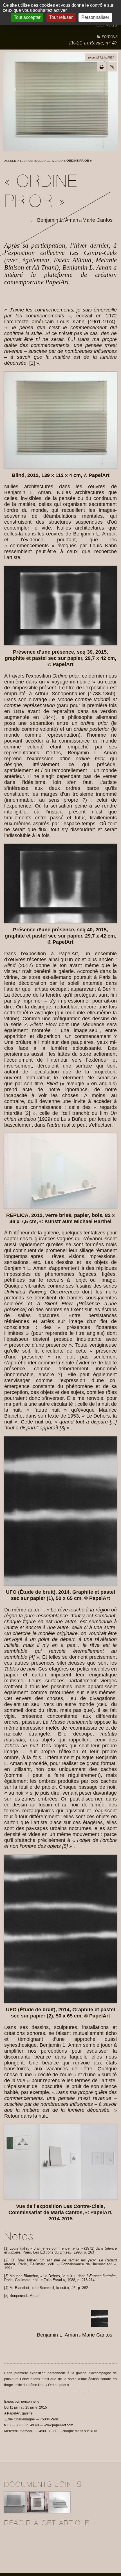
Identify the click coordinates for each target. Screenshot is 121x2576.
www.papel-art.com (59, 2425)
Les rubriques (32, 161)
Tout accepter (27, 17)
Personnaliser (95, 17)
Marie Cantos (98, 220)
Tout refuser (61, 17)
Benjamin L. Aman (58, 220)
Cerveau (54, 161)
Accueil (10, 161)
